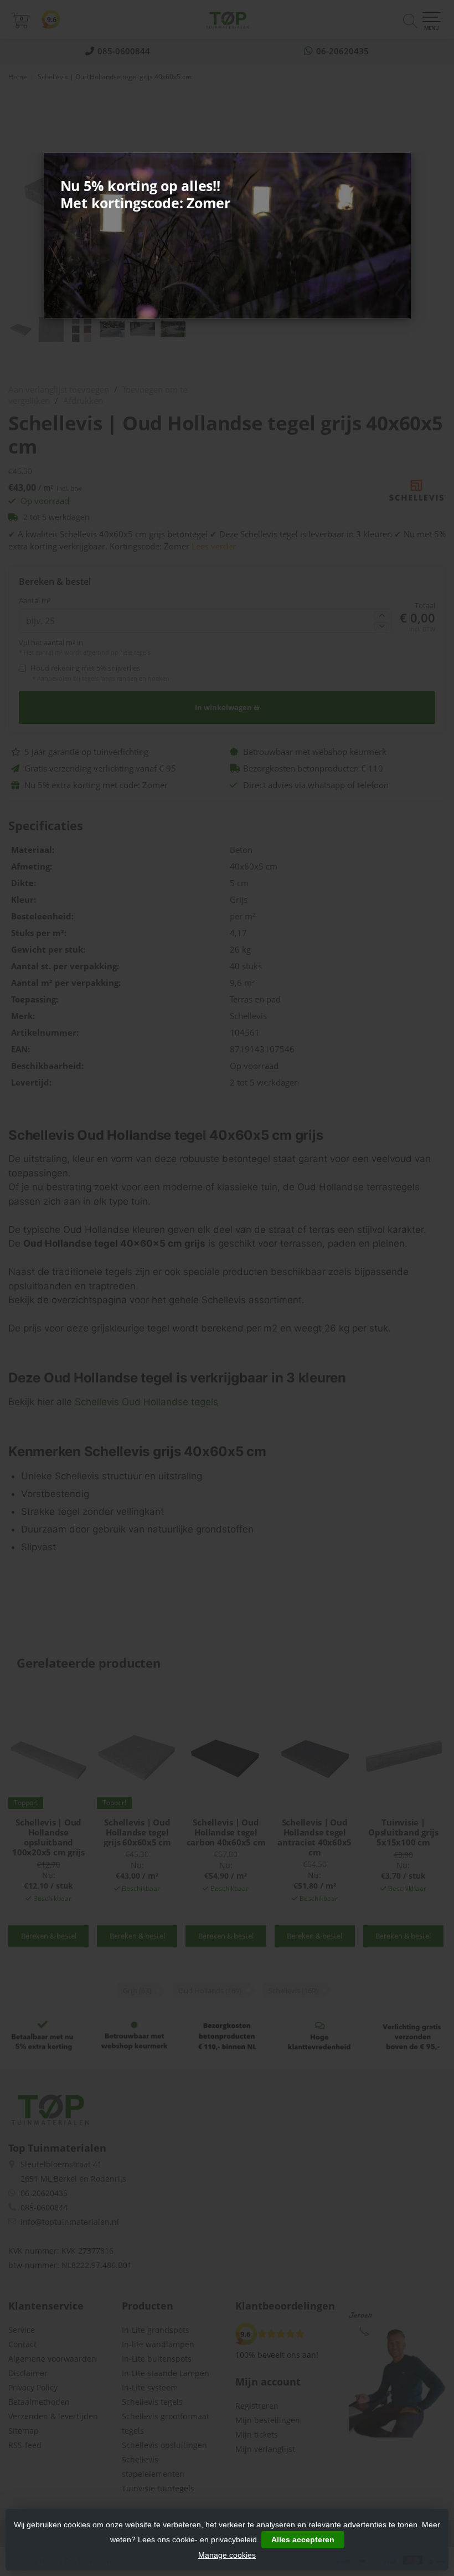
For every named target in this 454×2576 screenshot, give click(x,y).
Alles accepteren (303, 2539)
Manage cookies (227, 2555)
